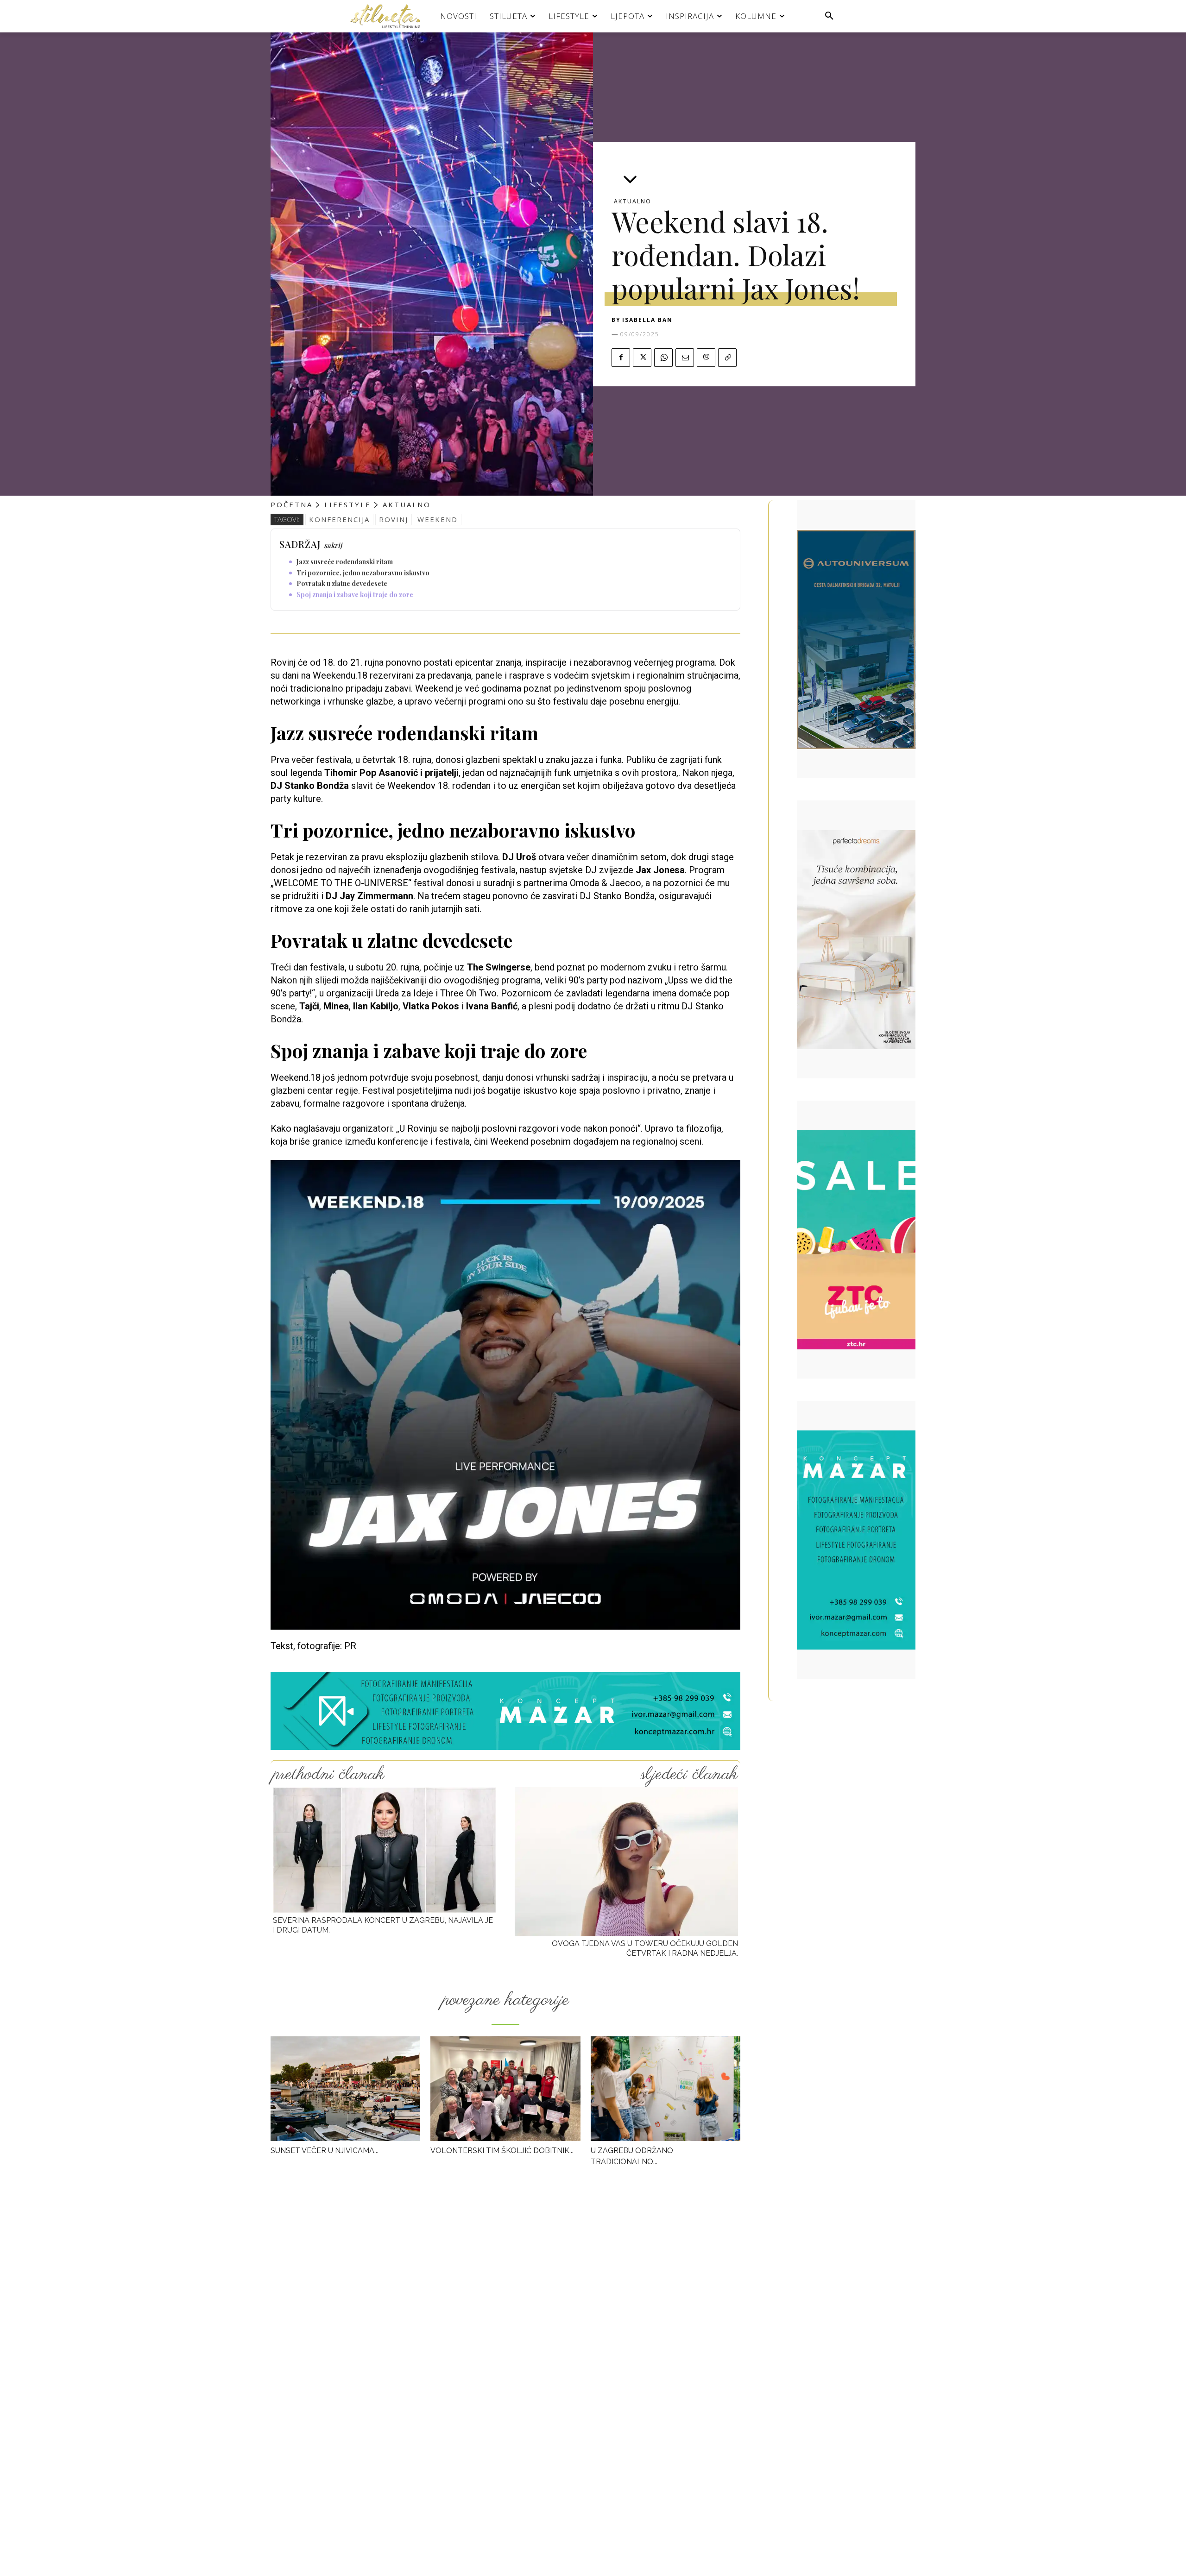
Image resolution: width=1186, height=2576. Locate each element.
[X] (642, 358)
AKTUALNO (633, 202)
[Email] (685, 358)
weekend (438, 519)
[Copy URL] (727, 358)
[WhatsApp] (663, 358)
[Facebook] (621, 358)
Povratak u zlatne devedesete (342, 583)
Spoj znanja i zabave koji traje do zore (355, 595)
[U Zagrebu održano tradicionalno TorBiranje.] (666, 2089)
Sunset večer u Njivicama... (325, 2151)
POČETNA (292, 504)
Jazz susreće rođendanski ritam (345, 562)
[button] (829, 16)
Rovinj (394, 519)
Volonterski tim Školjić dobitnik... (502, 2151)
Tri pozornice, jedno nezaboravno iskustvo (363, 573)
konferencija (339, 519)
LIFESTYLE (348, 504)
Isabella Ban (647, 320)
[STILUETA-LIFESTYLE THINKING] (390, 16)
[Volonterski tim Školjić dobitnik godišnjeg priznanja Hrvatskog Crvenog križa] (505, 2089)
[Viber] (706, 358)
